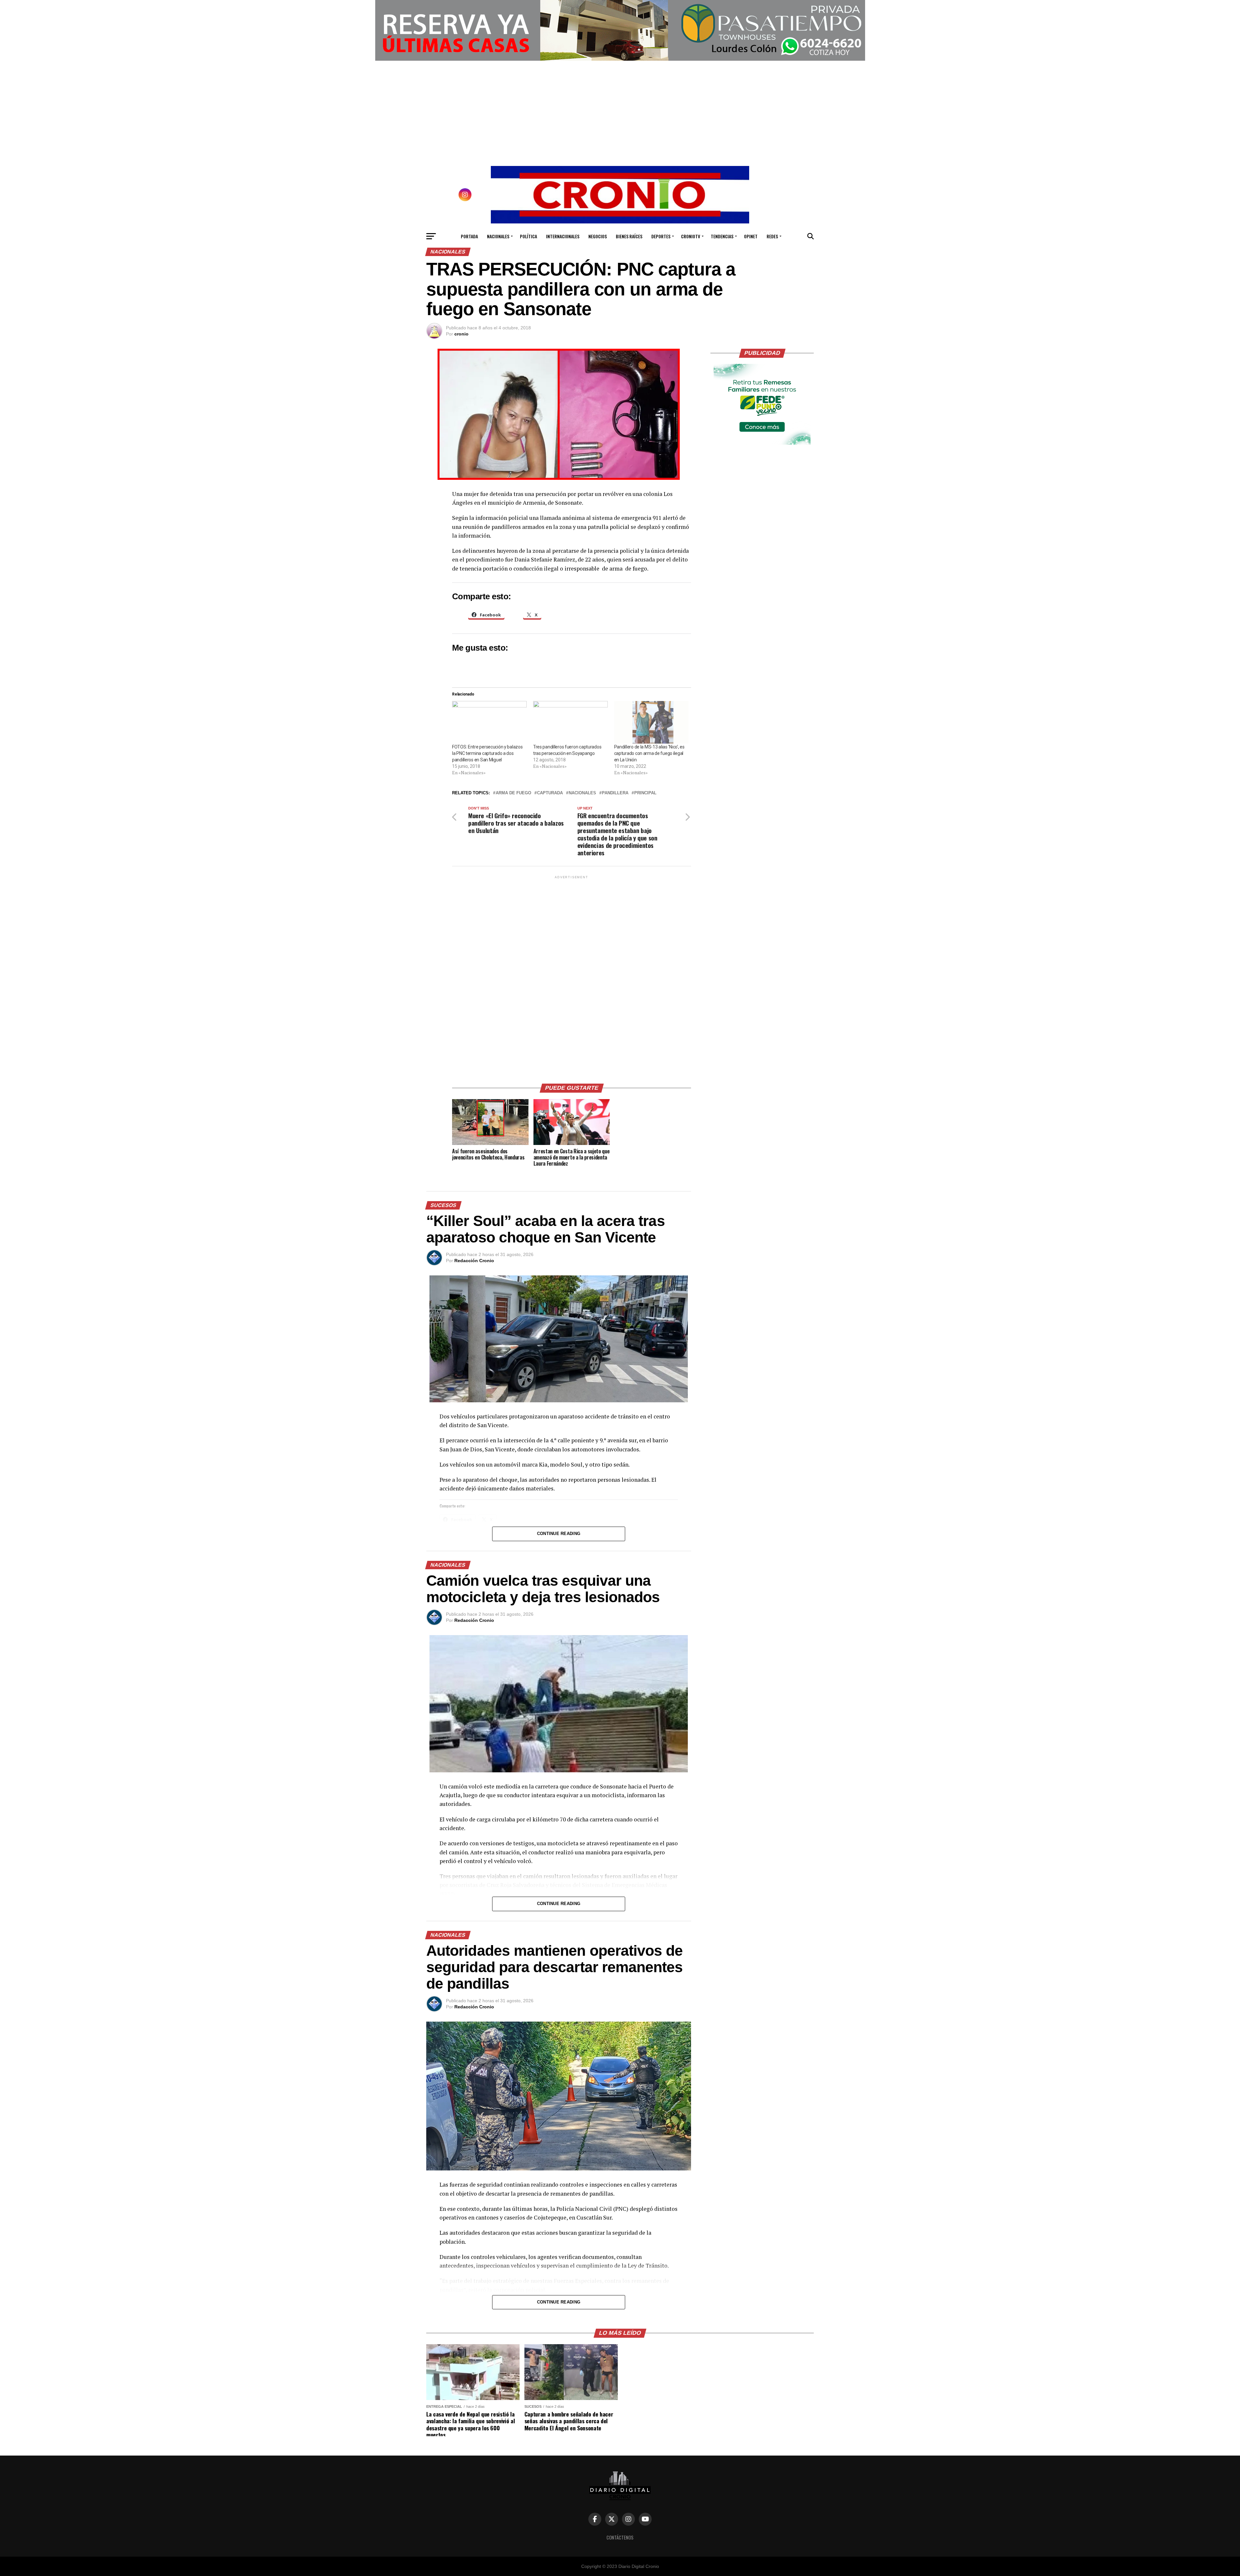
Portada (469, 236)
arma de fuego (513, 793)
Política (528, 236)
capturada (550, 793)
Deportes (661, 236)
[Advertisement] (572, 977)
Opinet (751, 236)
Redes (772, 236)
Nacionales (498, 236)
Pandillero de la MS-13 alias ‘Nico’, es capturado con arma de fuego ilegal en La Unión (649, 753)
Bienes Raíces (629, 236)
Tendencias (722, 236)
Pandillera (615, 793)
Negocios (598, 236)
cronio (461, 334)
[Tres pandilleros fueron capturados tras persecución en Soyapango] (570, 722)
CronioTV (691, 236)
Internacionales (563, 236)
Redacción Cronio (474, 1261)
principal (645, 793)
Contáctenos (620, 2537)
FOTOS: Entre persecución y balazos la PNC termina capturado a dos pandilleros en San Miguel (487, 753)
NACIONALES (582, 793)
